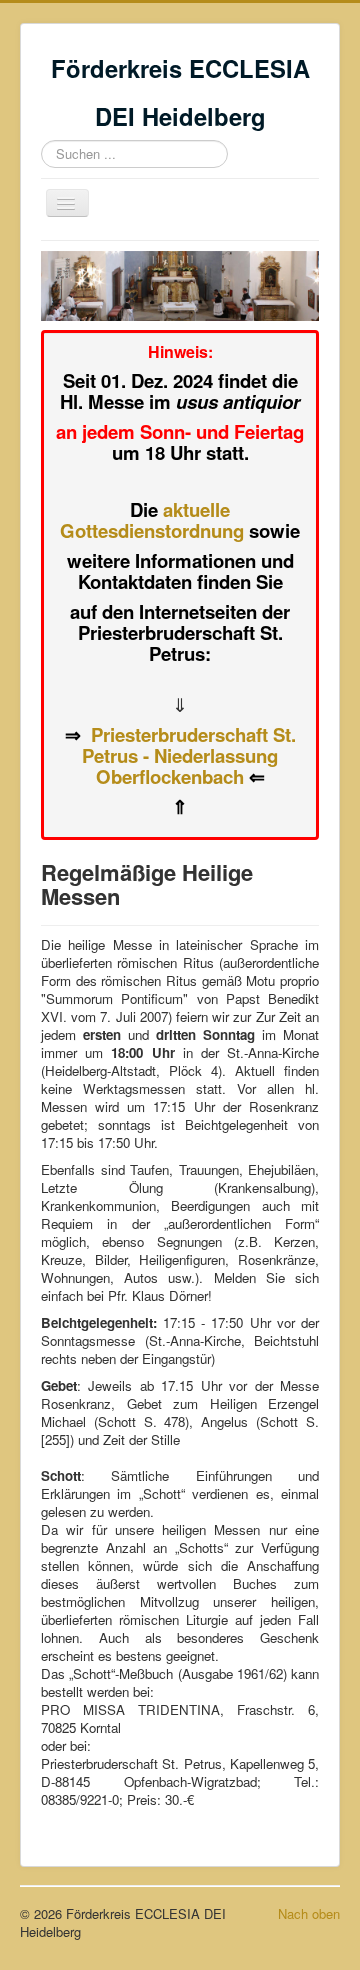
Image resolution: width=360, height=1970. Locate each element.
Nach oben (309, 1913)
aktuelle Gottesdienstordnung (152, 520)
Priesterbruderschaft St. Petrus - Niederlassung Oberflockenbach (189, 755)
